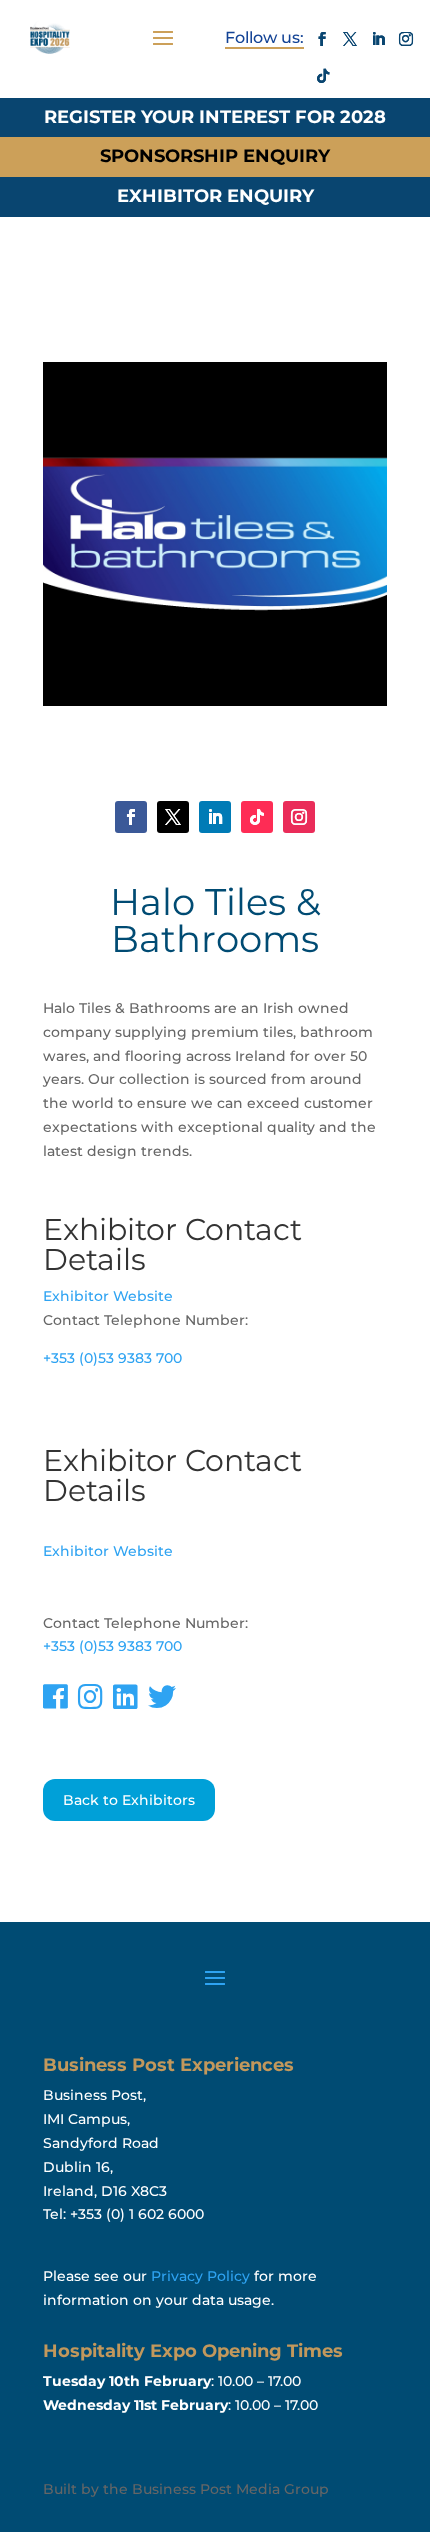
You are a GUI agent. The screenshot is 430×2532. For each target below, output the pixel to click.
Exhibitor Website (108, 1296)
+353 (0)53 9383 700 (112, 1358)
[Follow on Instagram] (406, 39)
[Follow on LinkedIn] (378, 39)
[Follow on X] (350, 39)
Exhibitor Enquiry (215, 196)
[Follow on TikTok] (323, 76)
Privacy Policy (200, 2276)
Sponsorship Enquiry (215, 156)
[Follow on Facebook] (322, 39)
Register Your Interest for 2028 (215, 117)
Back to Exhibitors (129, 1800)
